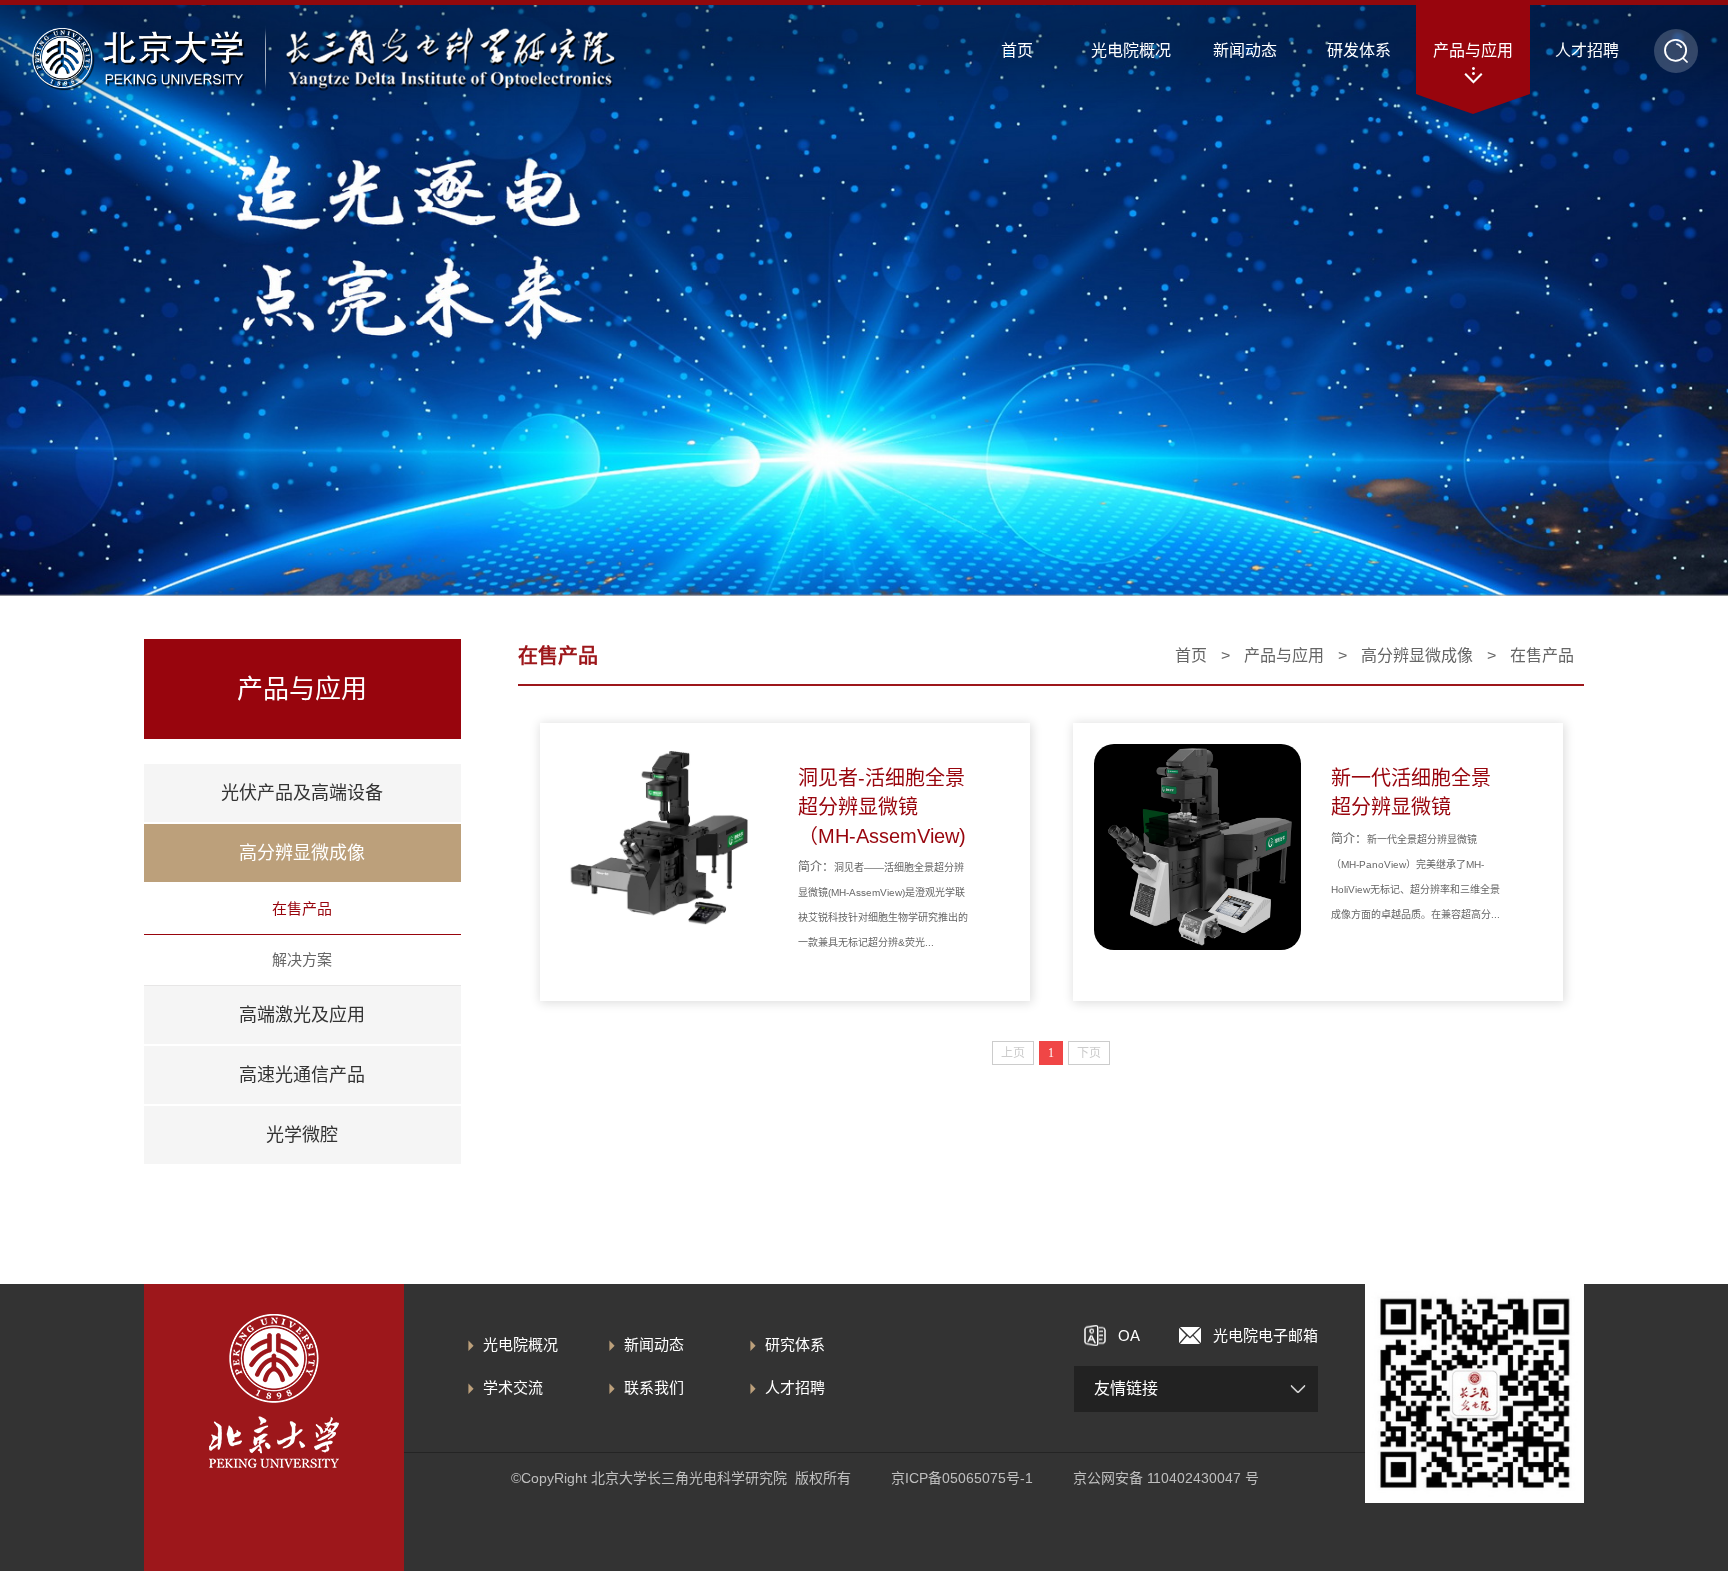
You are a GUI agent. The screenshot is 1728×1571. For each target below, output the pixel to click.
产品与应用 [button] (1473, 50)
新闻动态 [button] (1245, 50)
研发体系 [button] (1359, 50)
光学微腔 (302, 1135)
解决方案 (302, 959)
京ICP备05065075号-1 (962, 1478)
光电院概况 (520, 1344)
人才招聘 (795, 1387)
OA (1129, 1335)
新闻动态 (654, 1344)
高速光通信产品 (302, 1075)
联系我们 (654, 1387)
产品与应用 (1284, 655)
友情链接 (1126, 1388)
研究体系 (795, 1344)
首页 (1017, 50)
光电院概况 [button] (1131, 50)
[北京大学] (137, 58)
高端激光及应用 (302, 1015)
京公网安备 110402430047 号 (1166, 1478)
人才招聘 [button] (1587, 50)
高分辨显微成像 (302, 853)
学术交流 (513, 1387)
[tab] (302, 793)
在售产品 (302, 908)
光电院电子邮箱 (1265, 1335)
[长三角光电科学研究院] (451, 58)
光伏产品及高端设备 (302, 793)
